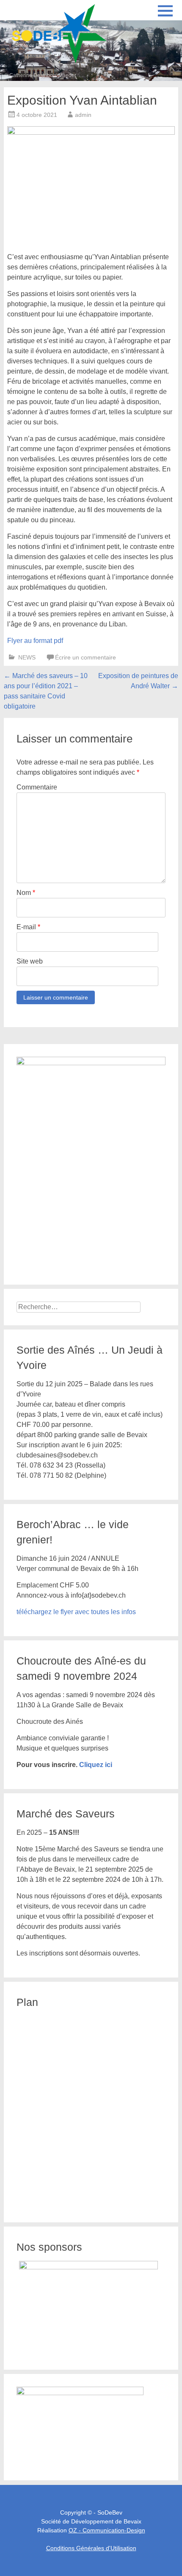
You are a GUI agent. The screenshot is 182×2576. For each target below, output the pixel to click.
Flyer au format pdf (35, 641)
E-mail (28, 927)
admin (83, 115)
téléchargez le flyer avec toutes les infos (76, 1612)
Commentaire (37, 787)
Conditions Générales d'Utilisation (91, 2548)
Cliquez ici (96, 1765)
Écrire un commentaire (85, 657)
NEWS (27, 657)
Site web (30, 961)
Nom (26, 893)
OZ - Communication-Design (107, 2530)
